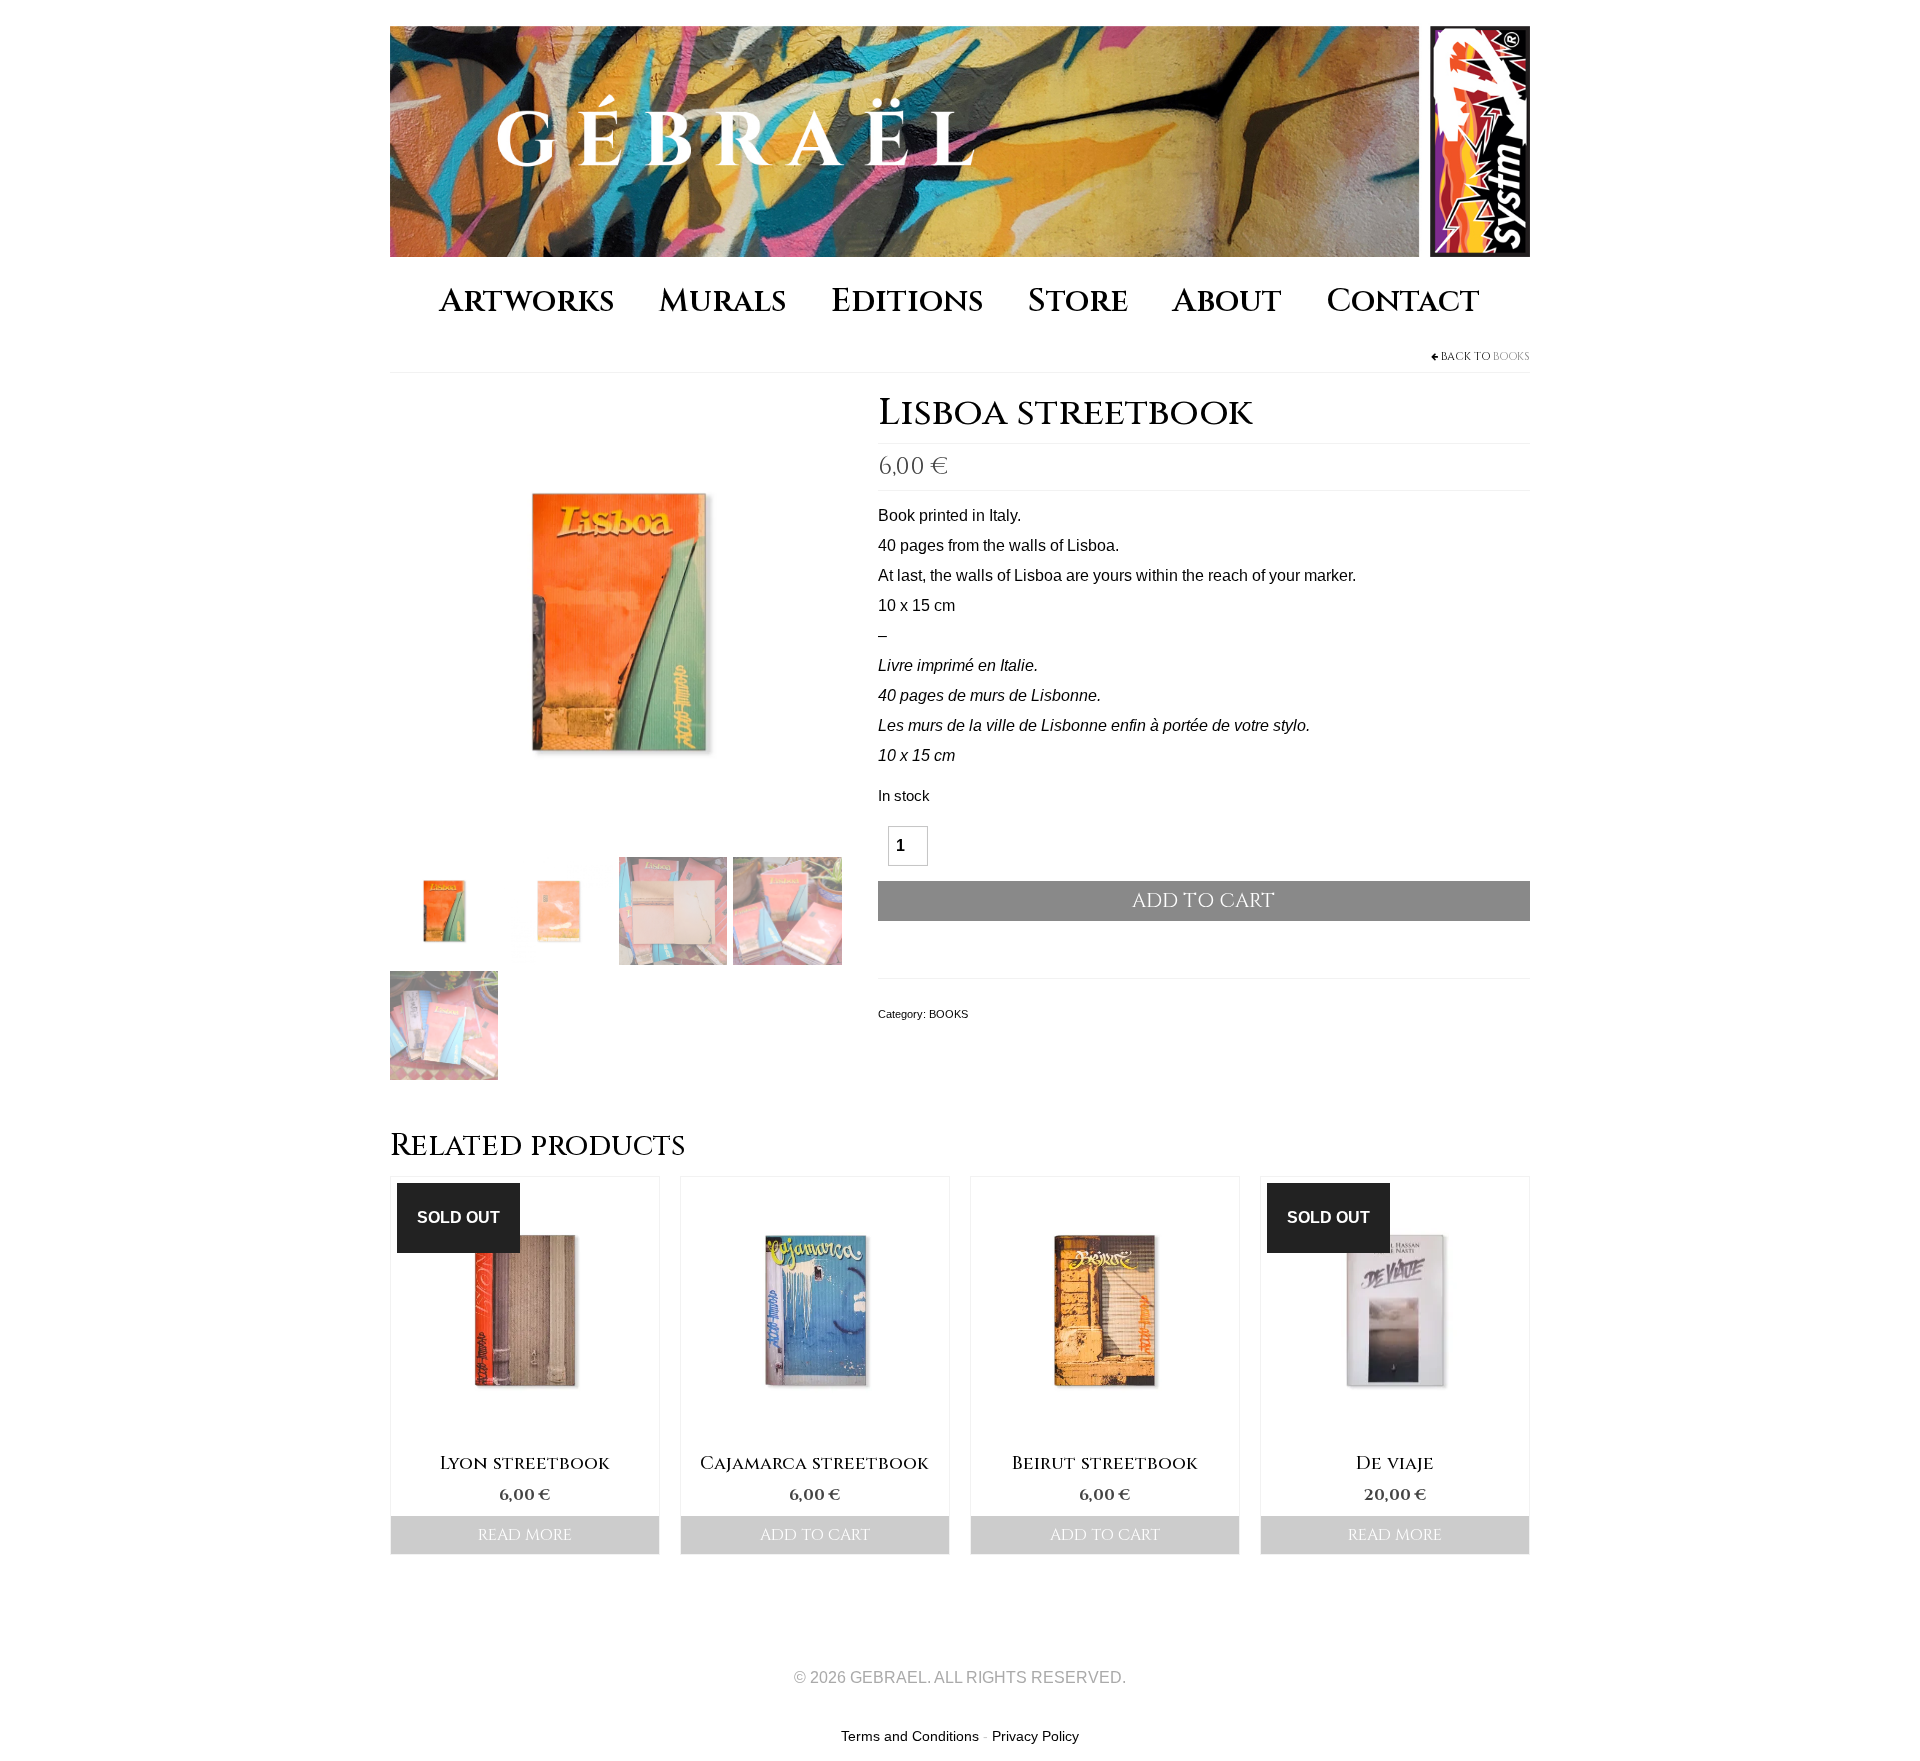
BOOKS (1511, 356)
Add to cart (1203, 900)
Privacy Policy (1035, 1736)
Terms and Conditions (910, 1736)
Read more (525, 1535)
